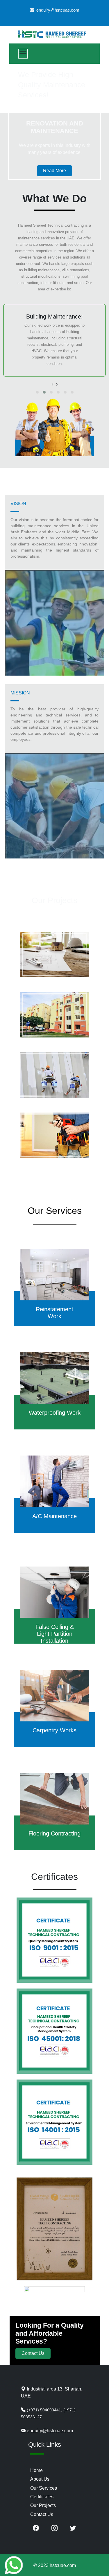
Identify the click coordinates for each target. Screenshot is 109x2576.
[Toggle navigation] (23, 54)
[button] (37, 392)
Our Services (44, 2488)
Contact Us (33, 2353)
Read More (54, 171)
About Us (40, 2479)
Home (36, 2470)
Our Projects (43, 2505)
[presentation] (52, 384)
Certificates (42, 2497)
